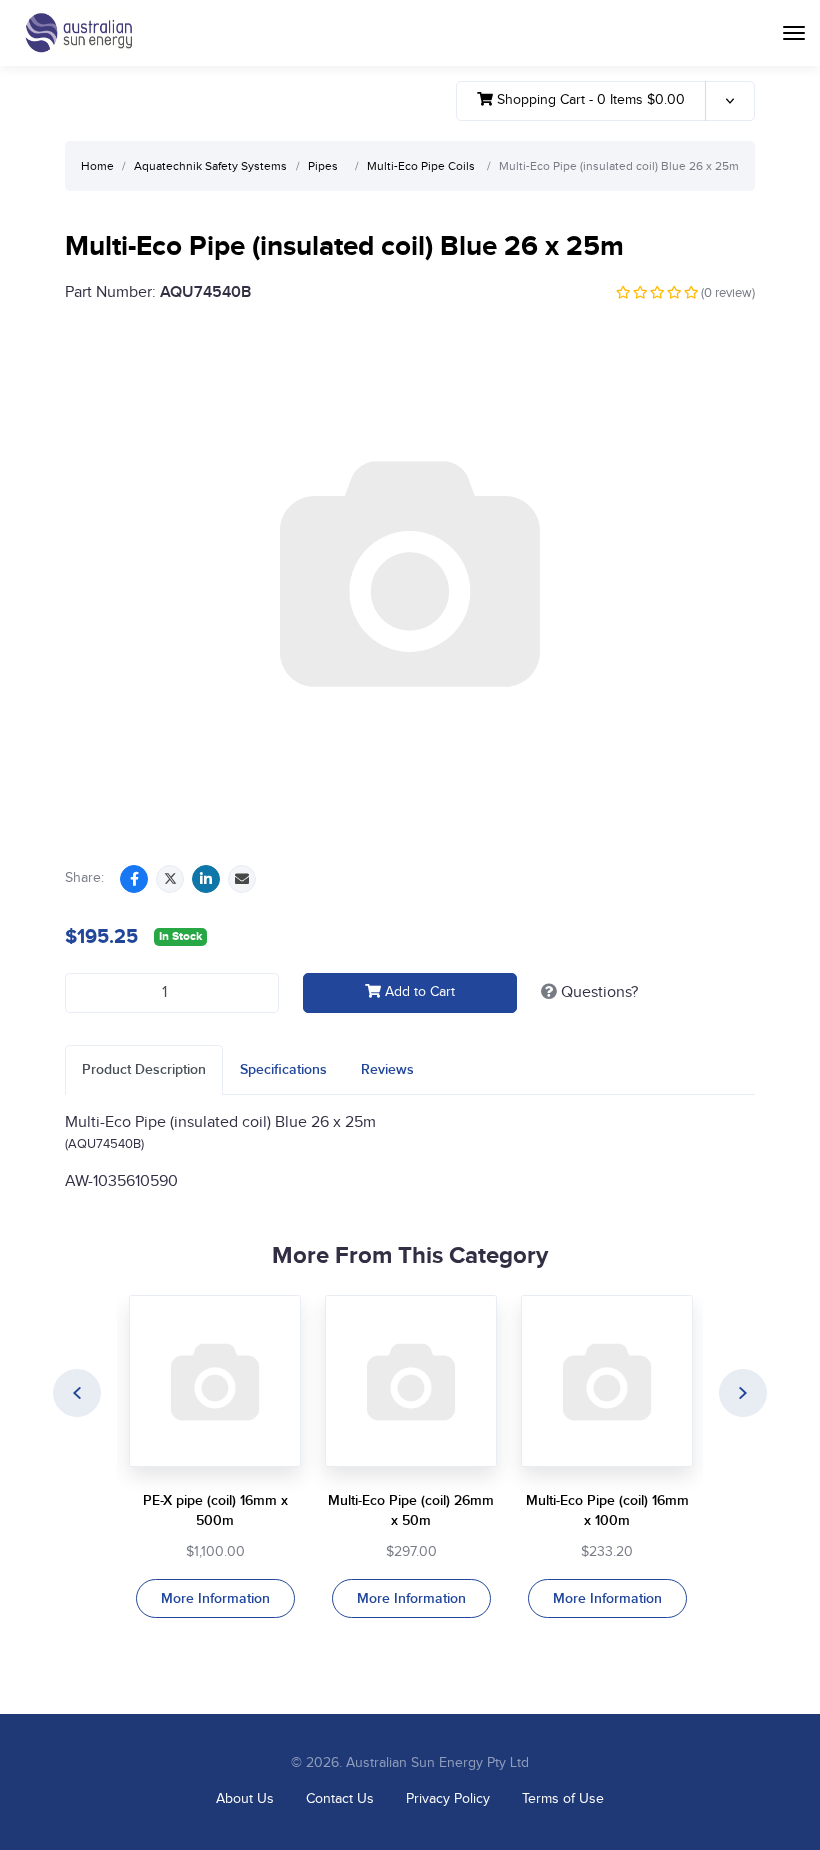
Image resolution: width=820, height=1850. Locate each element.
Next (743, 1393)
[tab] (144, 1069)
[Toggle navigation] (794, 33)
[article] (215, 1457)
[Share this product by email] (242, 879)
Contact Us (340, 1799)
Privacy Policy (448, 1799)
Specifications (283, 1069)
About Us (245, 1799)
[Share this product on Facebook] (134, 879)
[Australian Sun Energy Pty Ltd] (78, 33)
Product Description (144, 1069)
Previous (77, 1393)
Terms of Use (563, 1799)
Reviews (387, 1069)
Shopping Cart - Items (589, 100)
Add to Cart (418, 992)
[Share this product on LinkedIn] (206, 879)
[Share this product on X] (170, 879)
